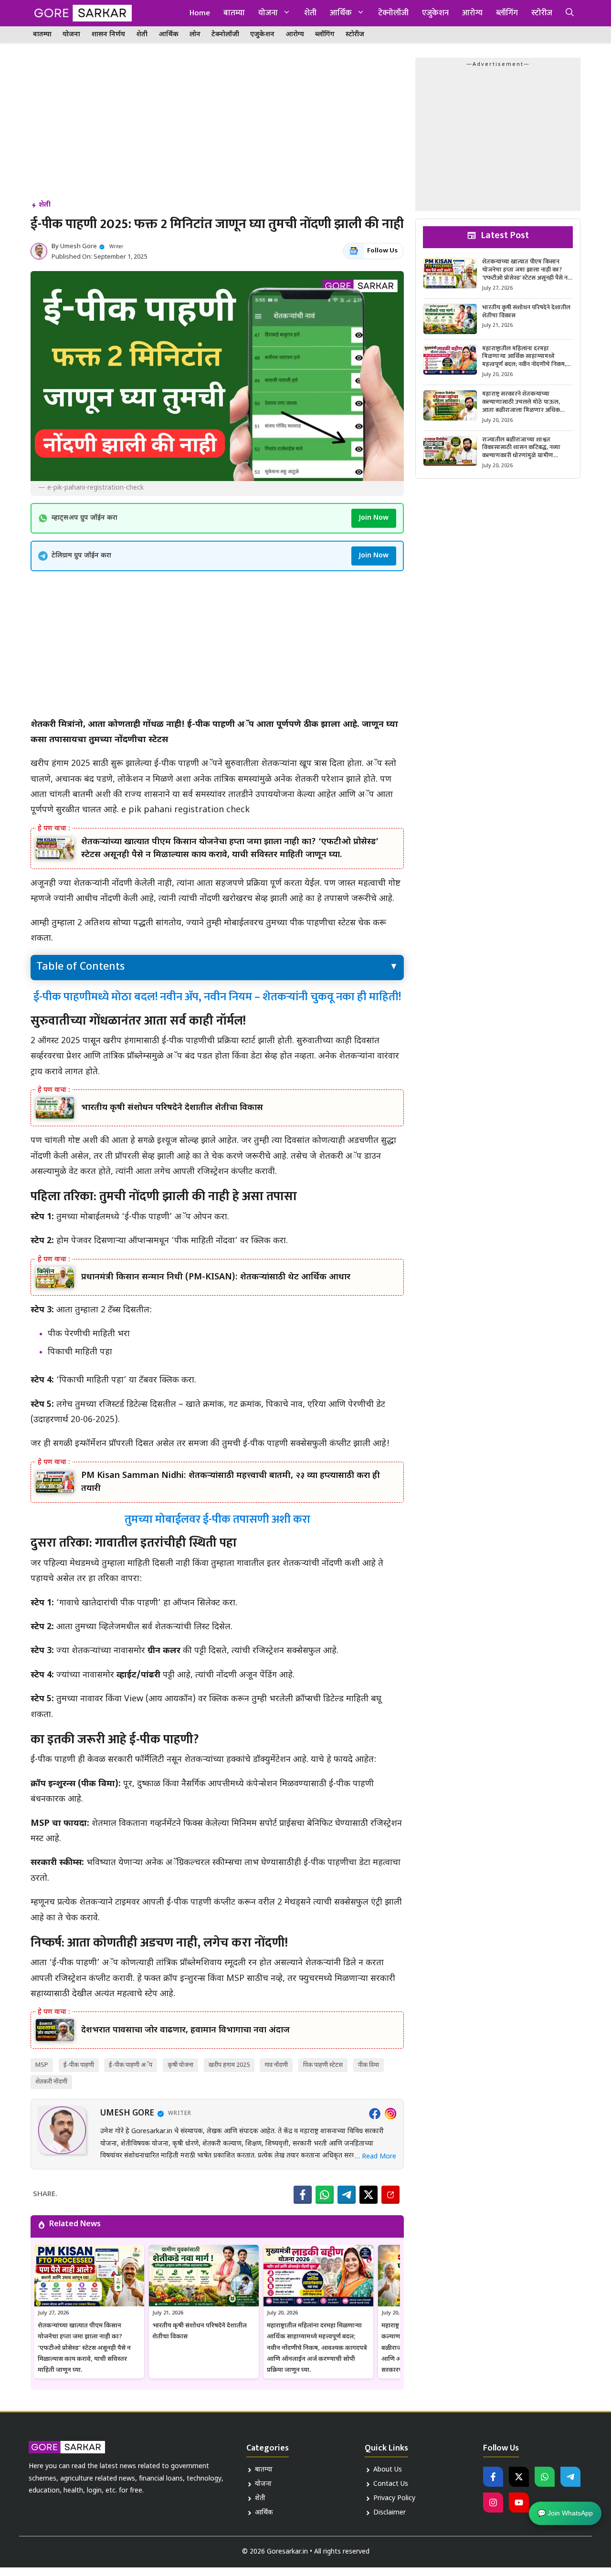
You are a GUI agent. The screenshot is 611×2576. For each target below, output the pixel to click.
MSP (42, 2065)
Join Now (374, 518)
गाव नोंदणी (276, 2065)
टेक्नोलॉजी (393, 13)
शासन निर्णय (108, 35)
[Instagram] (390, 2114)
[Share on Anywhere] (390, 2195)
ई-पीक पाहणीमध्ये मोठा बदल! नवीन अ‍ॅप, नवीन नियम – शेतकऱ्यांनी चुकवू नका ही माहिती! (217, 997)
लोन (195, 35)
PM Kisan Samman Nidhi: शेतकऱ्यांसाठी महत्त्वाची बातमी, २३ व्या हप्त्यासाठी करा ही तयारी (231, 1482)
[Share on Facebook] (303, 2195)
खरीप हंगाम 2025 (229, 2065)
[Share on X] (369, 2195)
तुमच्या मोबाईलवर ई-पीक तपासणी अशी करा (217, 1519)
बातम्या (234, 13)
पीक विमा (369, 2065)
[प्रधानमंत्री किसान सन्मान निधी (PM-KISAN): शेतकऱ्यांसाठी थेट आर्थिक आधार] (55, 1277)
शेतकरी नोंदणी (51, 2082)
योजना (268, 13)
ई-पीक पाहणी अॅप (131, 2065)
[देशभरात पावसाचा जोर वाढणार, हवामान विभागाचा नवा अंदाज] (55, 2030)
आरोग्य (472, 13)
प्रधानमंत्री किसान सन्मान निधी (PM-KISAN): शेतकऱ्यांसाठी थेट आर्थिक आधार (216, 1277)
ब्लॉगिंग (507, 13)
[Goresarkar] (81, 13)
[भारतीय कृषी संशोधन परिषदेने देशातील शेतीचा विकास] (55, 1108)
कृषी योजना (180, 2065)
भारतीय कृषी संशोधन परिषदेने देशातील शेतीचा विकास (172, 1108)
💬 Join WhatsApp (565, 2516)
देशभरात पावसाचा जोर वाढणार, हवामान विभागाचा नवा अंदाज (185, 2030)
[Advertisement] (217, 128)
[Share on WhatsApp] (325, 2195)
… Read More (375, 2157)
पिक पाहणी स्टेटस (323, 2065)
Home (200, 13)
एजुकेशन (435, 13)
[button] (570, 13)
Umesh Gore (79, 246)
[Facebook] (375, 2114)
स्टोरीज (542, 13)
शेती (310, 13)
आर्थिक (341, 13)
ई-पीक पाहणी (79, 2065)
